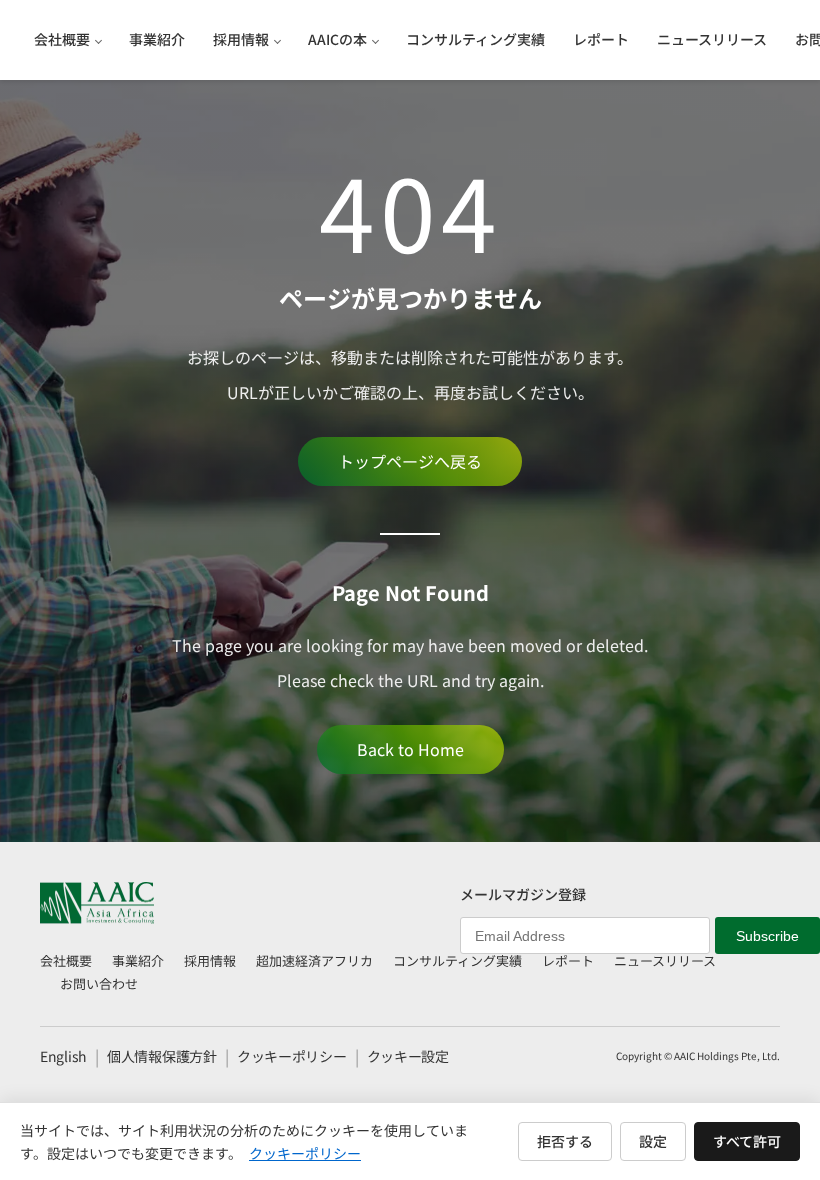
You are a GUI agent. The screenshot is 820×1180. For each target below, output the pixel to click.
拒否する (565, 1141)
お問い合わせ (99, 983)
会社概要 (66, 960)
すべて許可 (747, 1141)
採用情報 (210, 960)
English (63, 1056)
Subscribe (767, 936)
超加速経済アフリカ (314, 960)
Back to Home (410, 749)
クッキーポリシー (292, 1056)
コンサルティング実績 (457, 960)
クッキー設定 (408, 1056)
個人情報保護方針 (162, 1056)
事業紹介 (138, 960)
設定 (653, 1141)
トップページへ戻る (410, 461)
